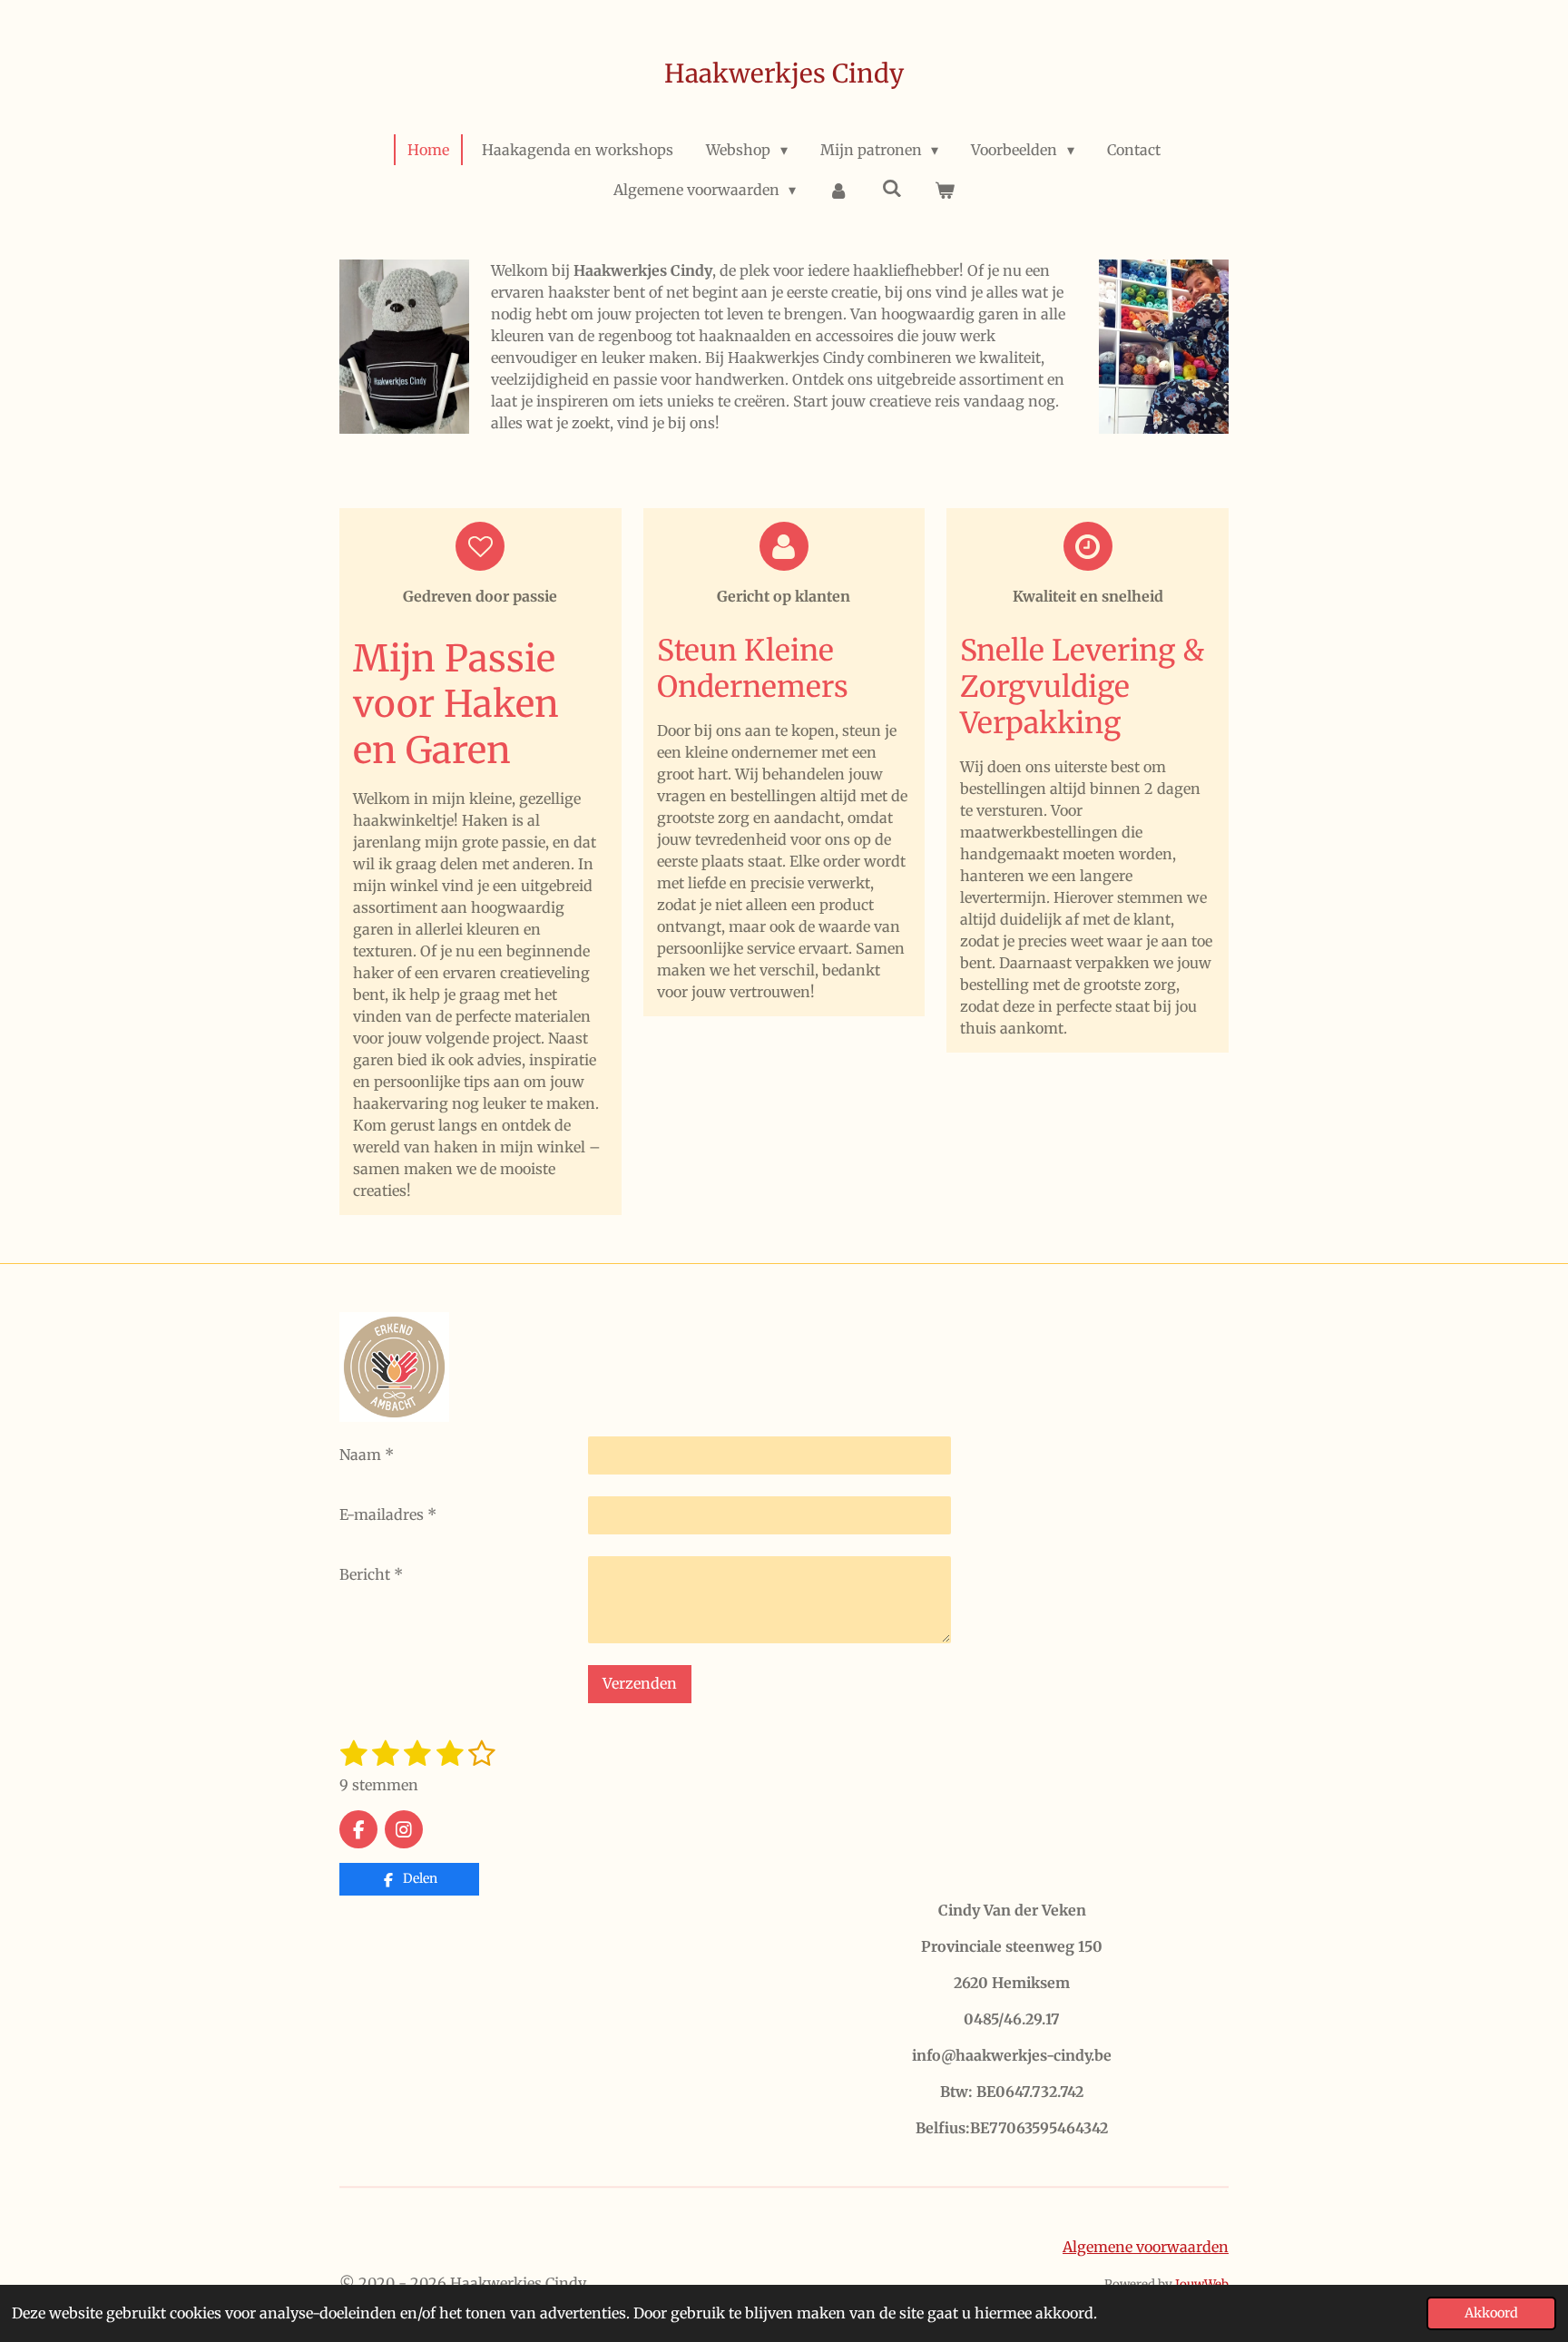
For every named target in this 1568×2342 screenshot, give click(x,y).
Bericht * (371, 1574)
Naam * (367, 1455)
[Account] (838, 190)
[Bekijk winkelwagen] (945, 190)
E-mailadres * (388, 1514)
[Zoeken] (892, 188)
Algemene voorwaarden (1146, 2247)
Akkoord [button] (1491, 2313)
